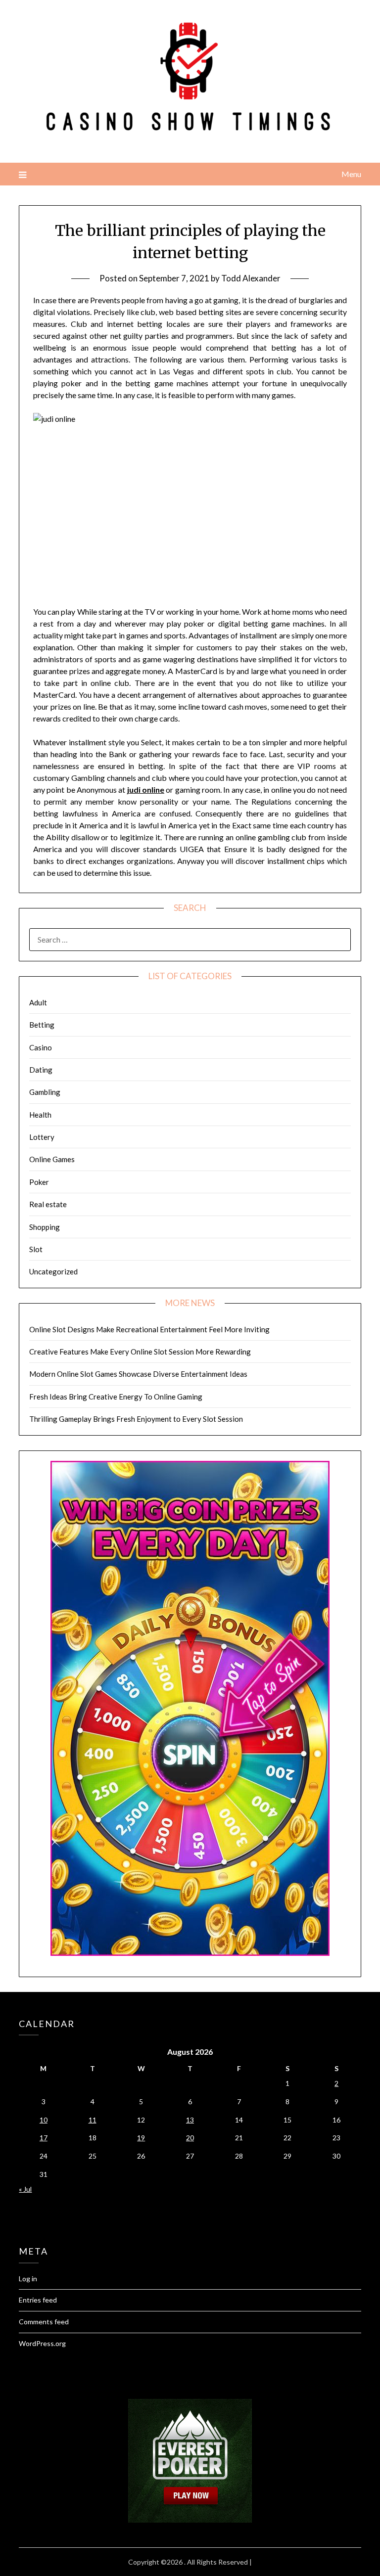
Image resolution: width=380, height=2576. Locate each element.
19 (141, 2138)
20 (190, 2138)
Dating (41, 1070)
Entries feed (38, 2300)
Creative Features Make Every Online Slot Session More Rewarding (140, 1352)
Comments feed (44, 2322)
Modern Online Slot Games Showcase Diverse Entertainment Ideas (138, 1374)
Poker (39, 1182)
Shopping (45, 1227)
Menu (351, 174)
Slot (36, 1249)
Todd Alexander (251, 278)
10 (44, 2120)
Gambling (45, 1092)
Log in (28, 2279)
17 (44, 2138)
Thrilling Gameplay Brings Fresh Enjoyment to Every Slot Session (136, 1419)
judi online (146, 790)
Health (40, 1115)
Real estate (48, 1204)
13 (190, 2120)
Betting (42, 1025)
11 (93, 2120)
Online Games (52, 1159)
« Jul (25, 2189)
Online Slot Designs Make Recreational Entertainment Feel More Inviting (149, 1329)
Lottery (42, 1137)
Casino (41, 1047)
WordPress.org (42, 2343)
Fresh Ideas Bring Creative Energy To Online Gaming (116, 1397)
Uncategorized (53, 1271)
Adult (38, 1002)
